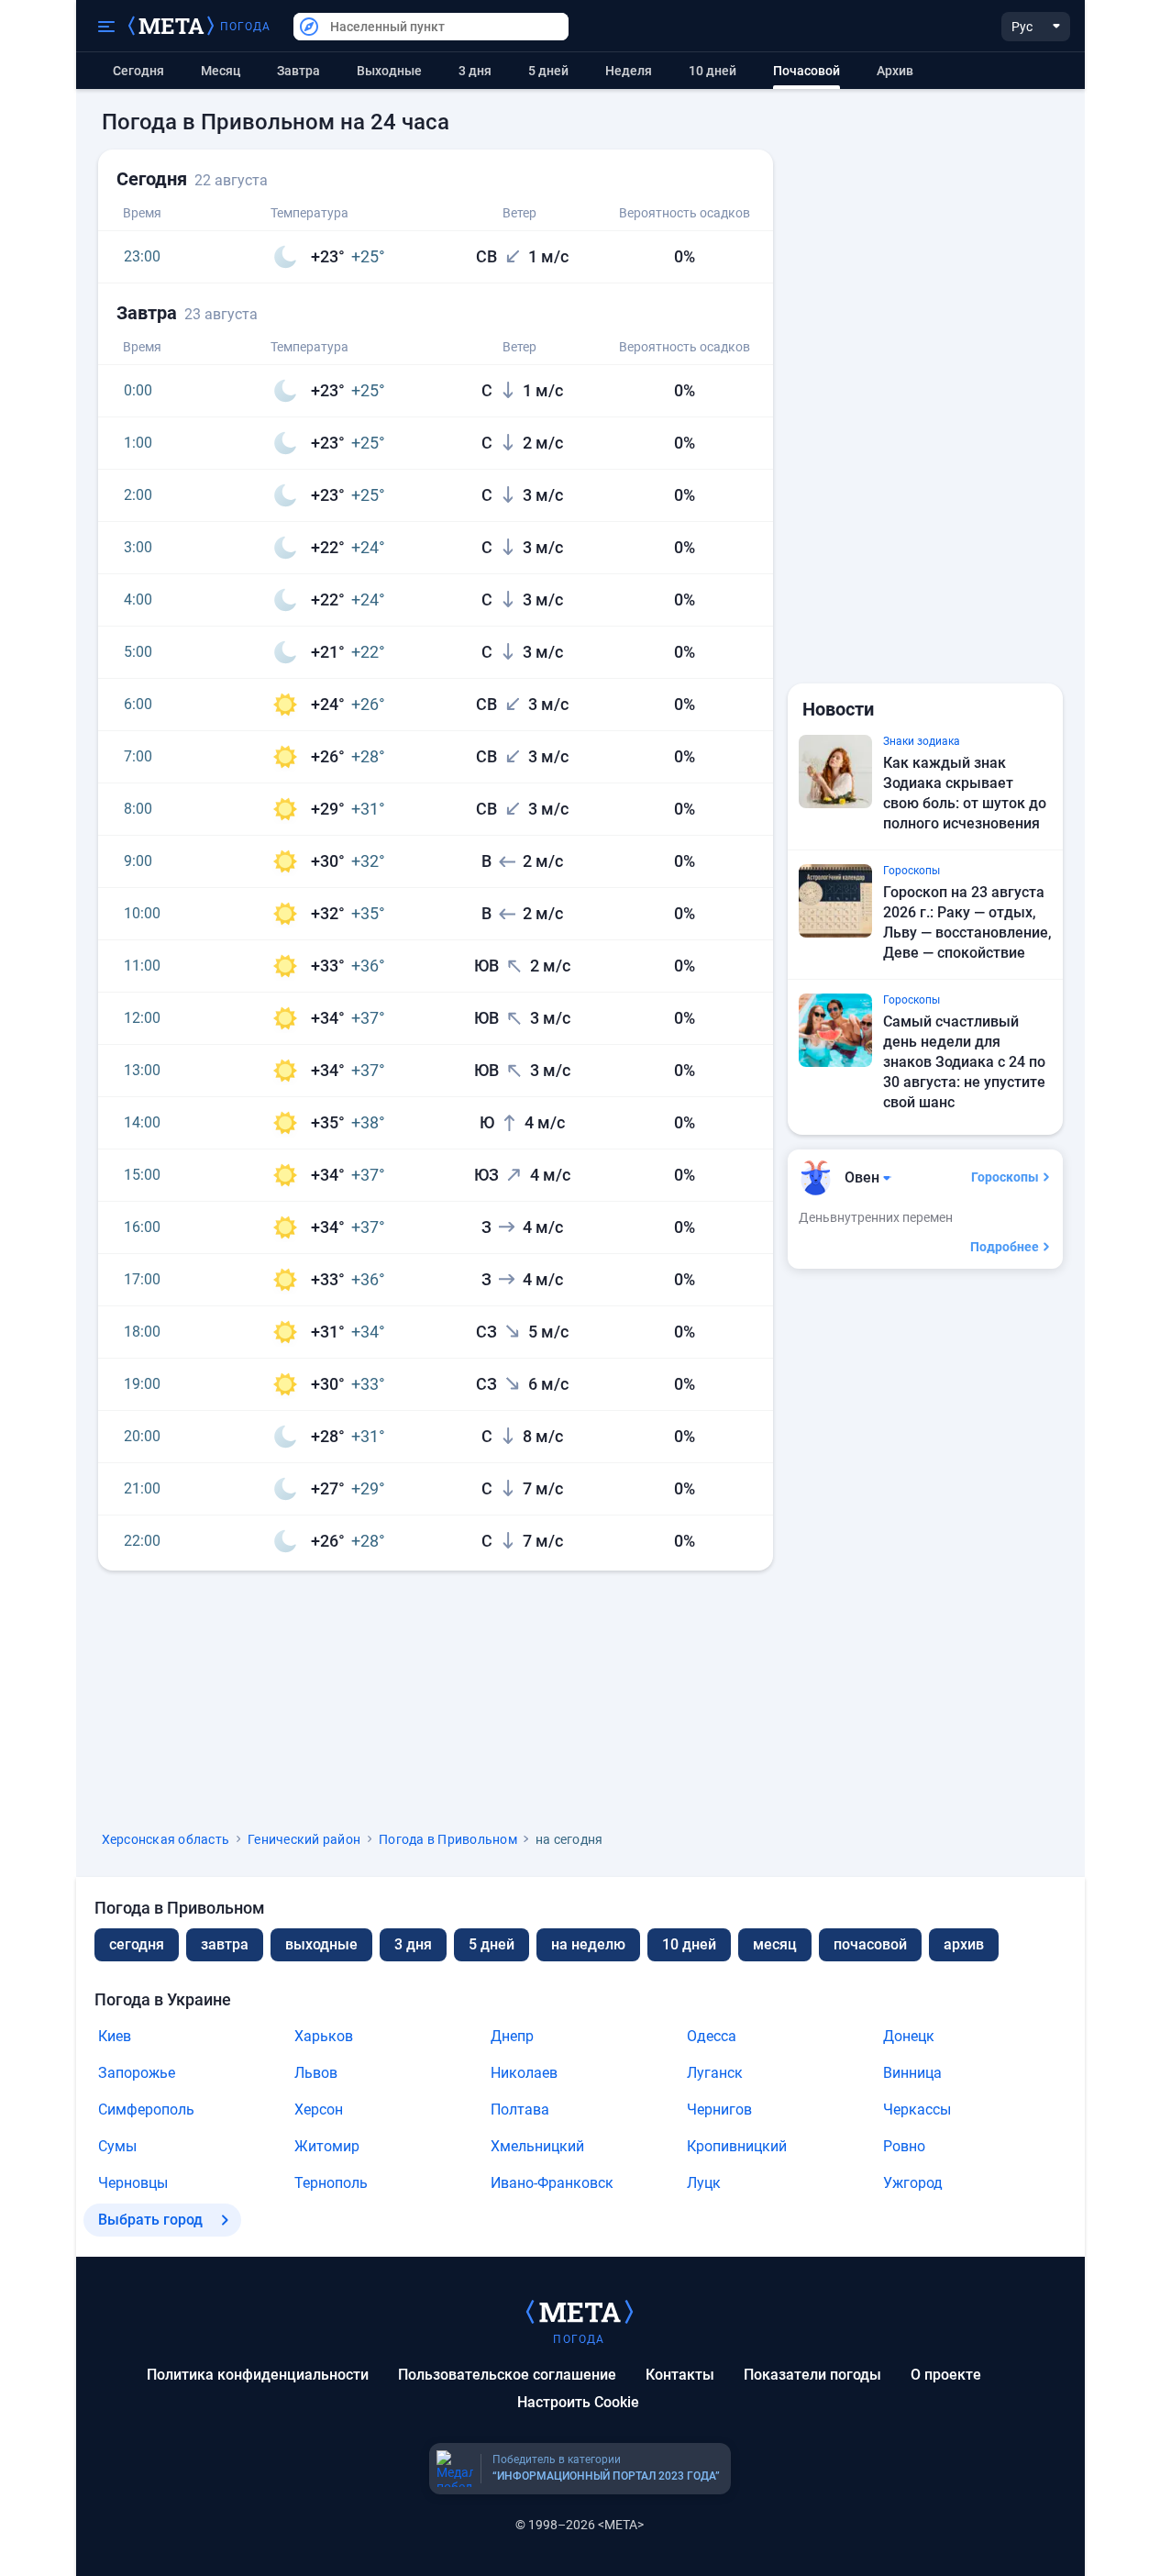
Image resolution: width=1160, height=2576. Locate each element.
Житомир (327, 2146)
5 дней (548, 71)
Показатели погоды (812, 2375)
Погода (246, 27)
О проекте (946, 2375)
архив (895, 71)
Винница (912, 2073)
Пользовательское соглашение (507, 2375)
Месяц (221, 71)
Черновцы (133, 2183)
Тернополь (331, 2183)
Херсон (319, 2110)
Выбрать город (150, 2220)
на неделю (588, 1944)
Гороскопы (1005, 1177)
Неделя (629, 71)
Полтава (520, 2110)
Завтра (298, 71)
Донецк (909, 2036)
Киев (115, 2036)
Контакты (680, 2375)
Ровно (904, 2146)
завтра (225, 1944)
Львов (316, 2073)
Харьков (324, 2036)
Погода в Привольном (448, 1839)
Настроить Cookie (578, 2402)
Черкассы (917, 2110)
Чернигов (719, 2110)
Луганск (715, 2073)
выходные (389, 71)
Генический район (304, 1839)
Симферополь (146, 2110)
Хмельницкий (537, 2146)
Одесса (712, 2036)
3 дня (475, 71)
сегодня (137, 1944)
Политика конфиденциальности (258, 2375)
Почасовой (870, 1944)
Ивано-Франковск (552, 2183)
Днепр (512, 2036)
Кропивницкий (737, 2146)
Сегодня (138, 71)
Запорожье (137, 2073)
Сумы (117, 2146)
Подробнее (1005, 1247)
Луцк (704, 2183)
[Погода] (580, 2311)
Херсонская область (166, 1839)
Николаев (524, 2073)
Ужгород (913, 2183)
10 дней (713, 71)
